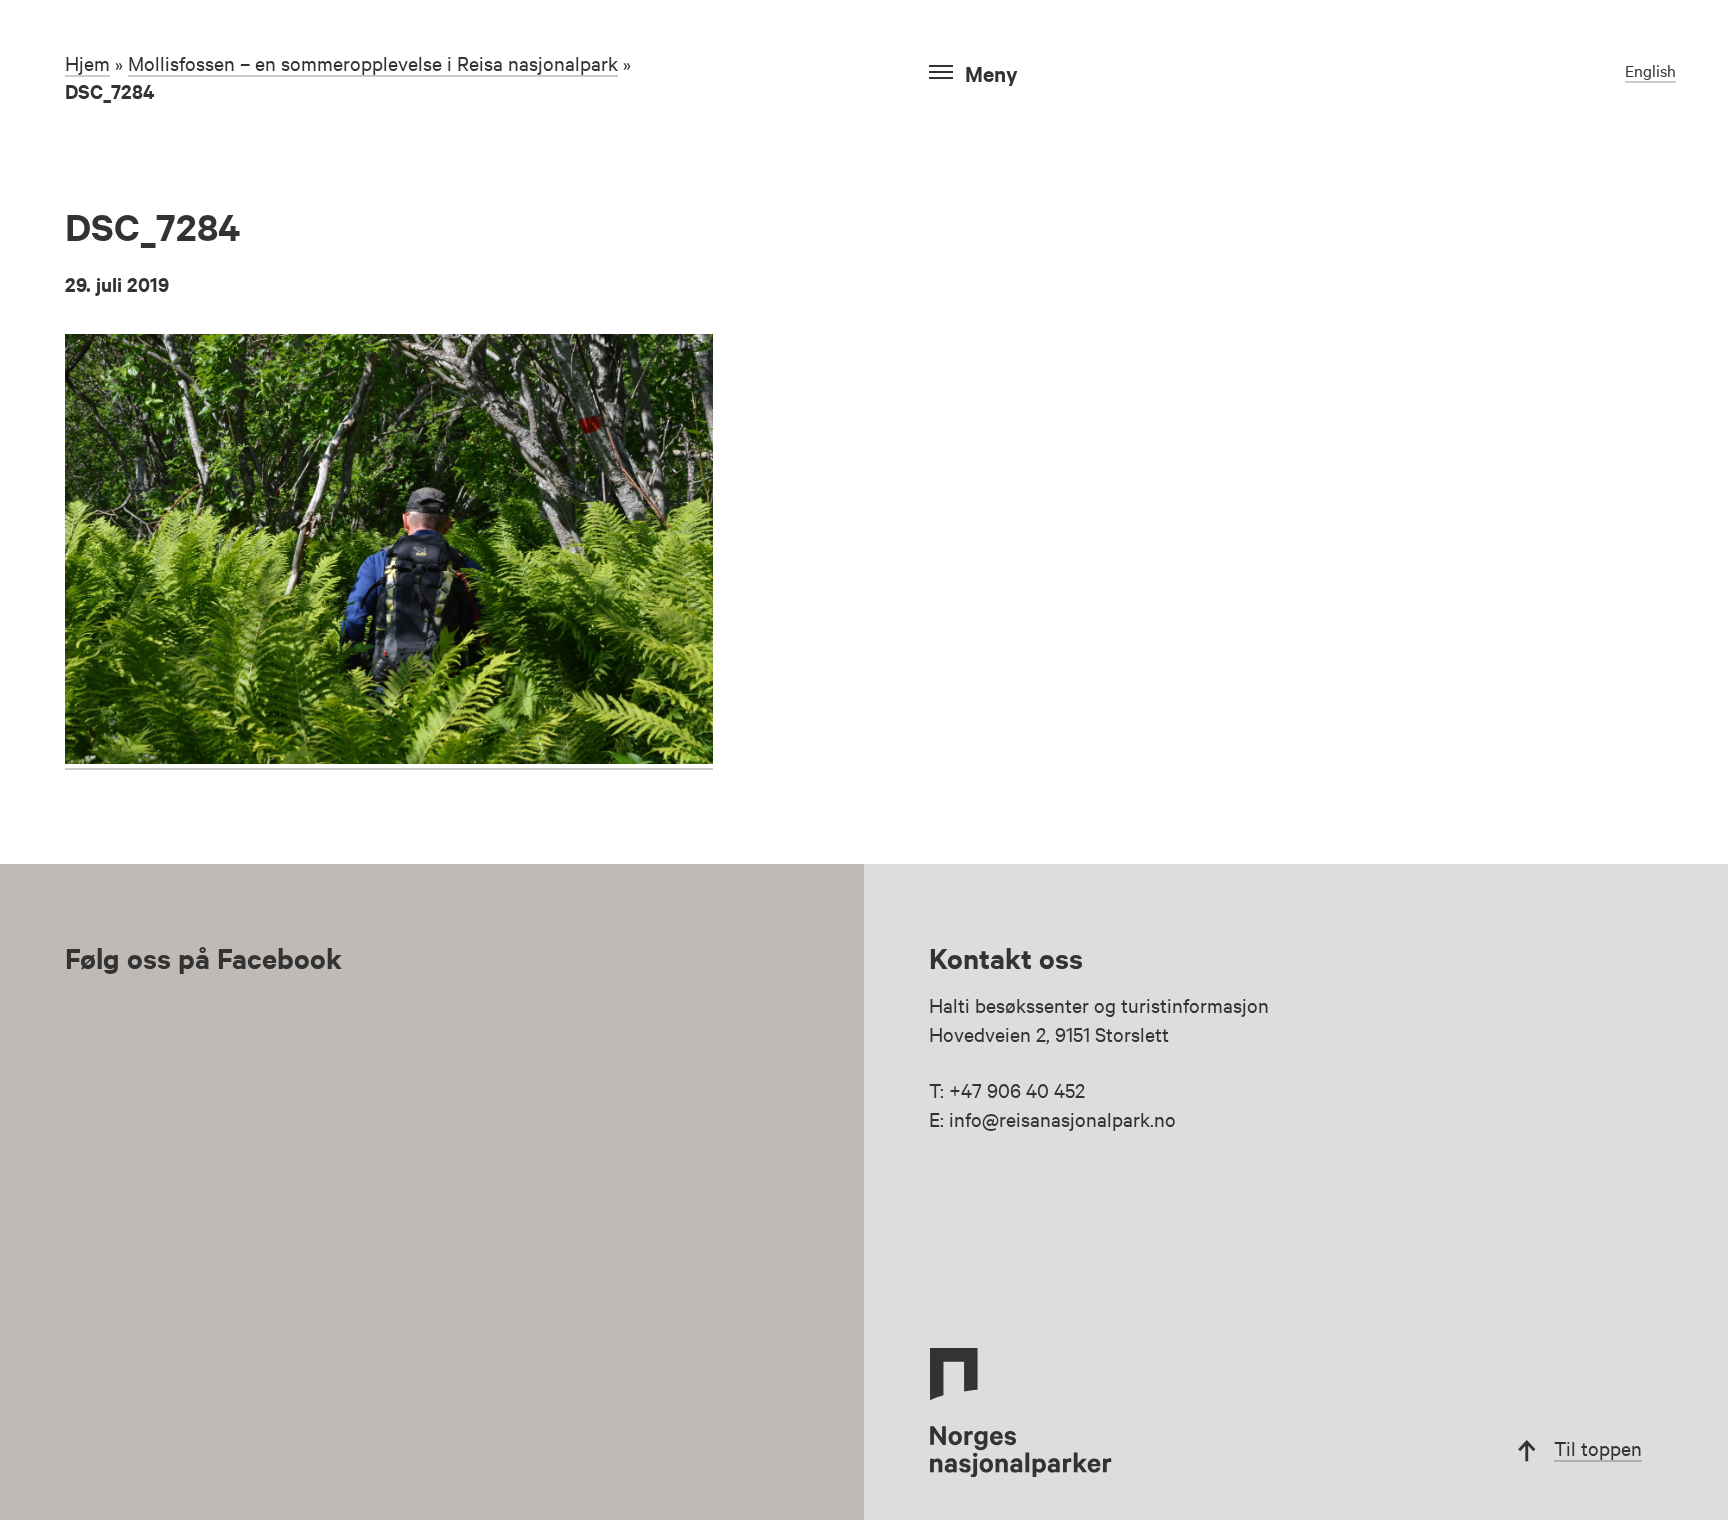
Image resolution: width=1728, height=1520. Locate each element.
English (1650, 70)
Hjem (87, 62)
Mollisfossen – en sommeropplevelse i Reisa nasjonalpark (373, 62)
